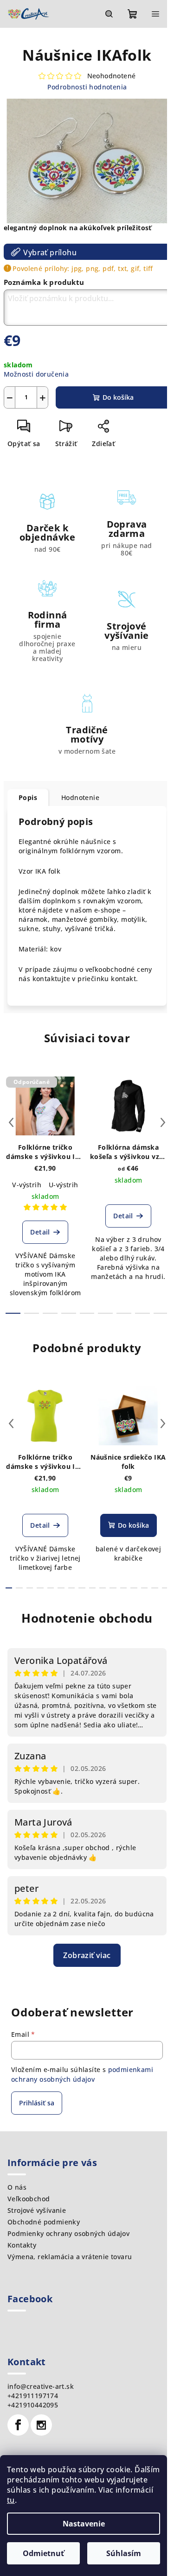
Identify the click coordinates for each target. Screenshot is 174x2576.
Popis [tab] (28, 797)
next (163, 1122)
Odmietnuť (43, 2553)
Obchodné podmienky (44, 2222)
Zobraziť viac (87, 1955)
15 (165, 1588)
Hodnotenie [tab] (80, 797)
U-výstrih (64, 1185)
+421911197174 (33, 2396)
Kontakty (22, 2245)
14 (155, 1588)
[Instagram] (41, 2425)
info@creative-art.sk (41, 2386)
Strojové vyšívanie (37, 2210)
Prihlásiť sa (37, 2103)
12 (134, 1588)
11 (123, 1588)
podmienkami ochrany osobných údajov (82, 2074)
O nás (17, 2187)
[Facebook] (18, 2425)
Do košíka (118, 397)
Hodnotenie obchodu (87, 1618)
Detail (40, 1232)
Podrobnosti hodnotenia (87, 87)
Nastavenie (84, 2524)
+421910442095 (33, 2405)
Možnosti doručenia (36, 374)
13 (144, 1588)
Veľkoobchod (29, 2199)
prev (11, 1122)
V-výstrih (27, 1185)
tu (11, 2500)
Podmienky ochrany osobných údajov (68, 2233)
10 (113, 1588)
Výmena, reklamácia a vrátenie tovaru (70, 2257)
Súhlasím (124, 2553)
